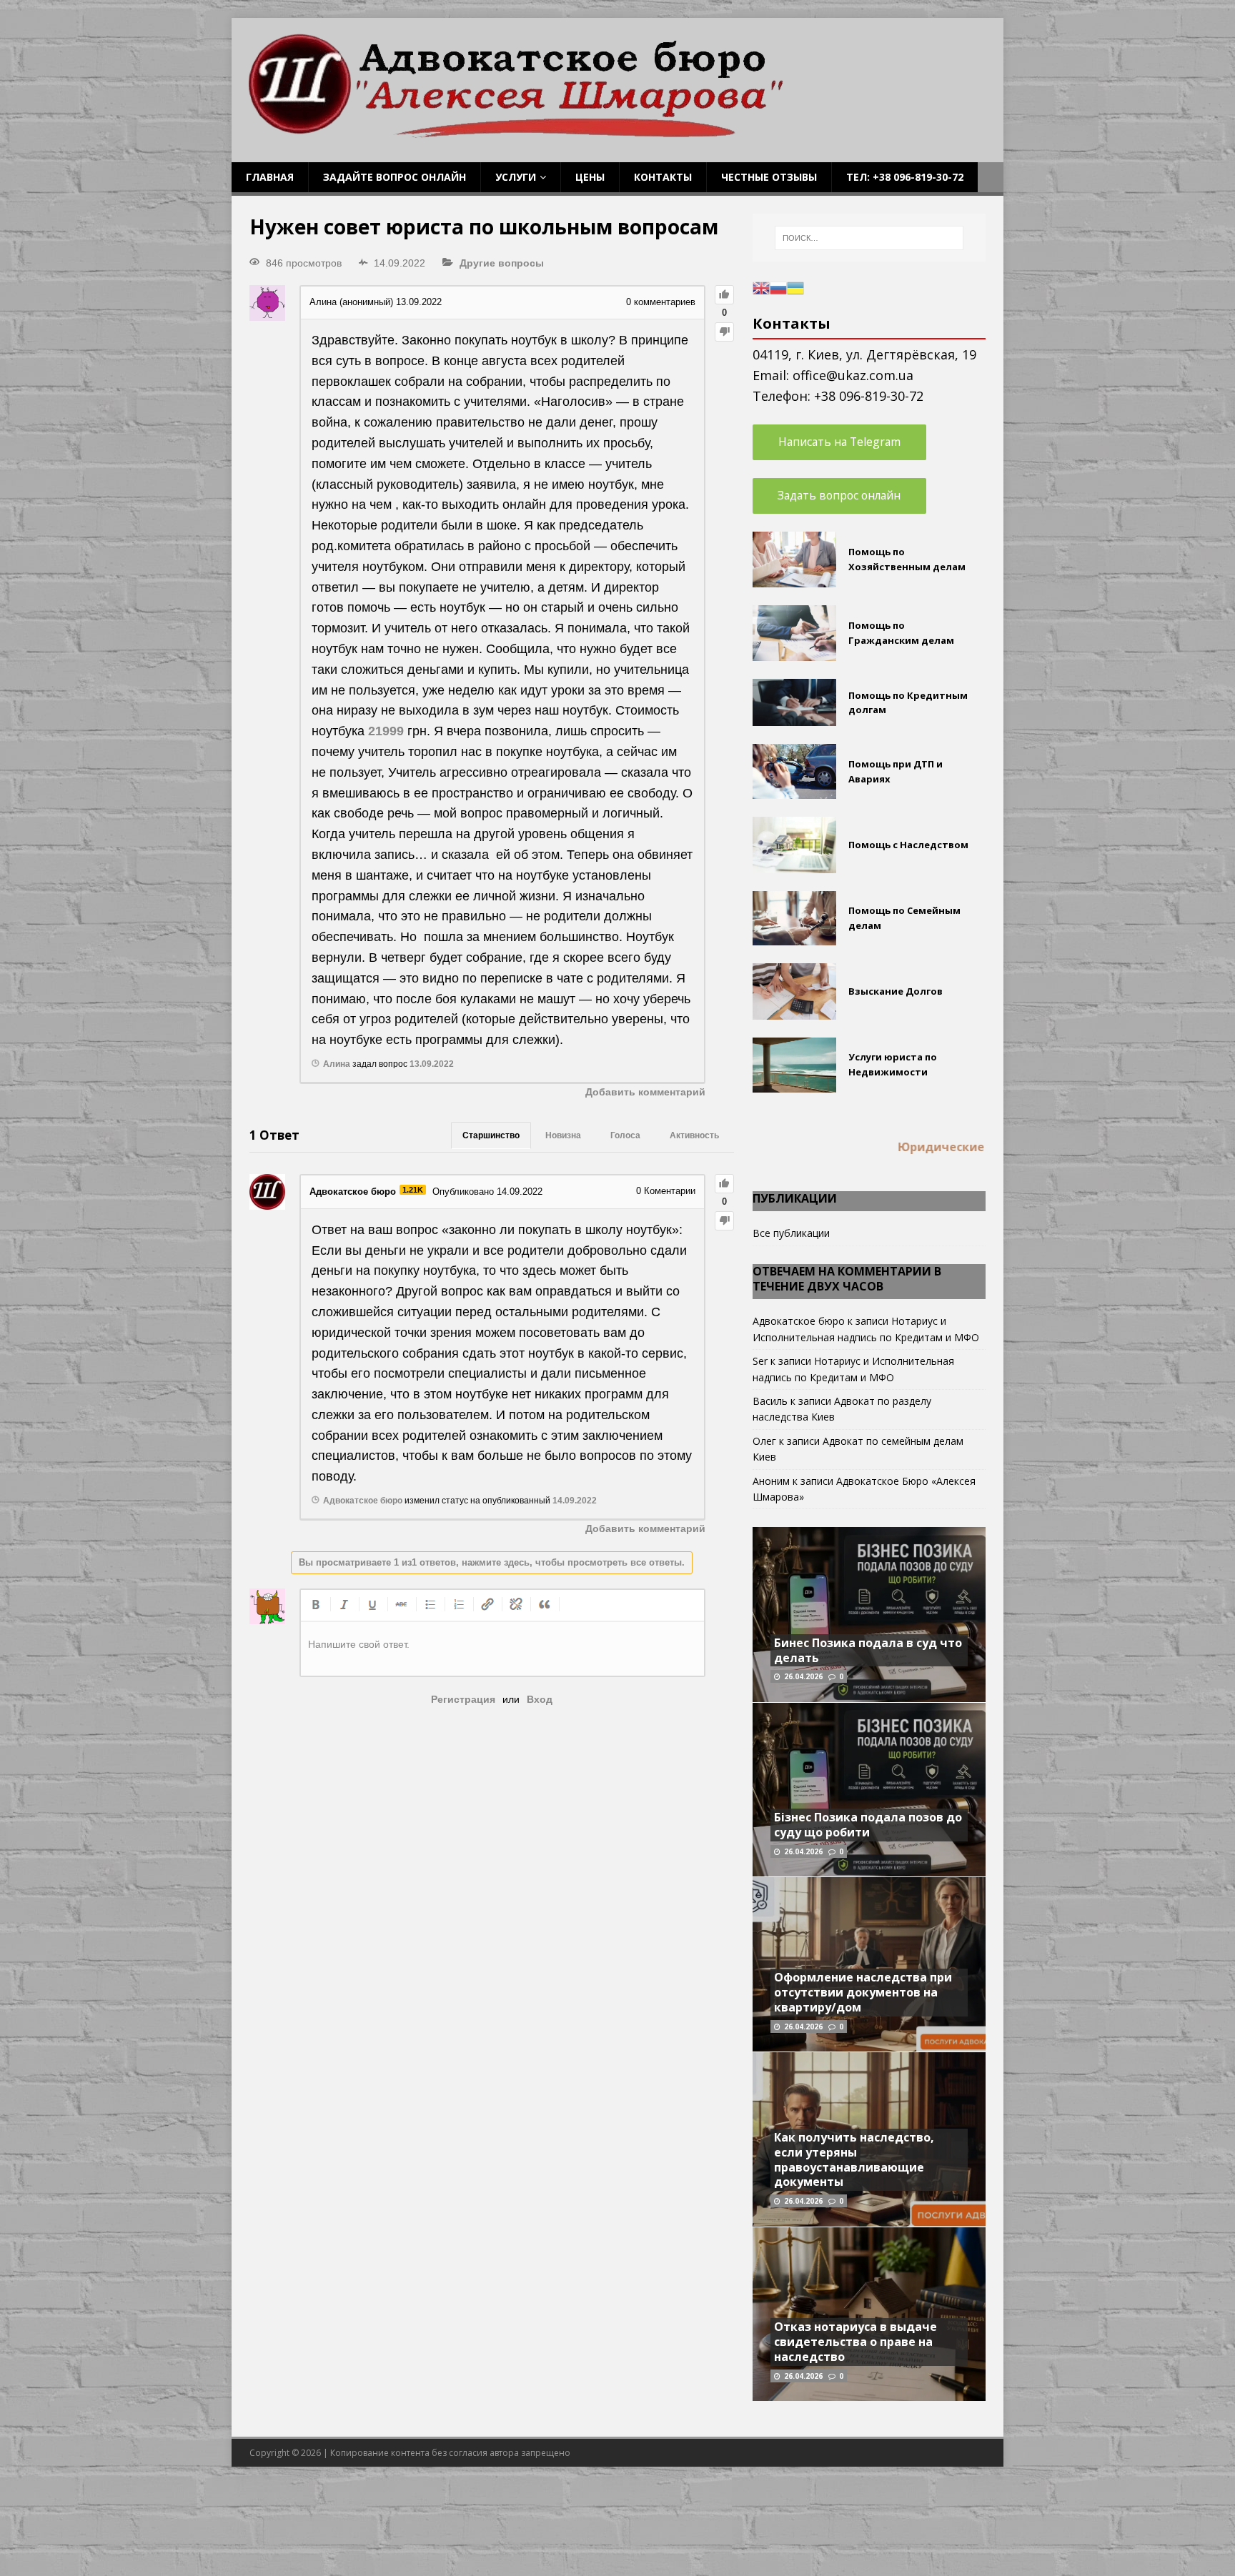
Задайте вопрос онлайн (395, 177)
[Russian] (778, 287)
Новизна (563, 1135)
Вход (540, 1699)
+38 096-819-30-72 (869, 396)
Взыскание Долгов (896, 991)
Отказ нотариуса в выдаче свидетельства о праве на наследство (855, 2342)
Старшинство (491, 1135)
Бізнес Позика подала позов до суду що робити (868, 1825)
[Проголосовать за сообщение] (724, 295)
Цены (590, 177)
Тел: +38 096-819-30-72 (905, 177)
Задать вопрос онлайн (839, 495)
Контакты (663, 177)
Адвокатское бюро (799, 1321)
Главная (270, 177)
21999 (386, 731)
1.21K (413, 1190)
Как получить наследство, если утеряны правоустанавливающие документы (854, 2159)
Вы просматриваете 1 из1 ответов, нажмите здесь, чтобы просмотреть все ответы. (492, 1562)
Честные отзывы (769, 177)
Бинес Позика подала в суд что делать (868, 1650)
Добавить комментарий (645, 1092)
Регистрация (463, 1699)
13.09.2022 (432, 1064)
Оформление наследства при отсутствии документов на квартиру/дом (863, 1992)
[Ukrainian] (795, 287)
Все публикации (791, 1233)
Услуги (516, 177)
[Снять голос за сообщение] (724, 332)
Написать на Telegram (839, 442)
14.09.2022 (575, 1501)
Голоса (625, 1135)
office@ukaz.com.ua (853, 375)
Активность (694, 1135)
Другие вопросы (502, 263)
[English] (761, 287)
